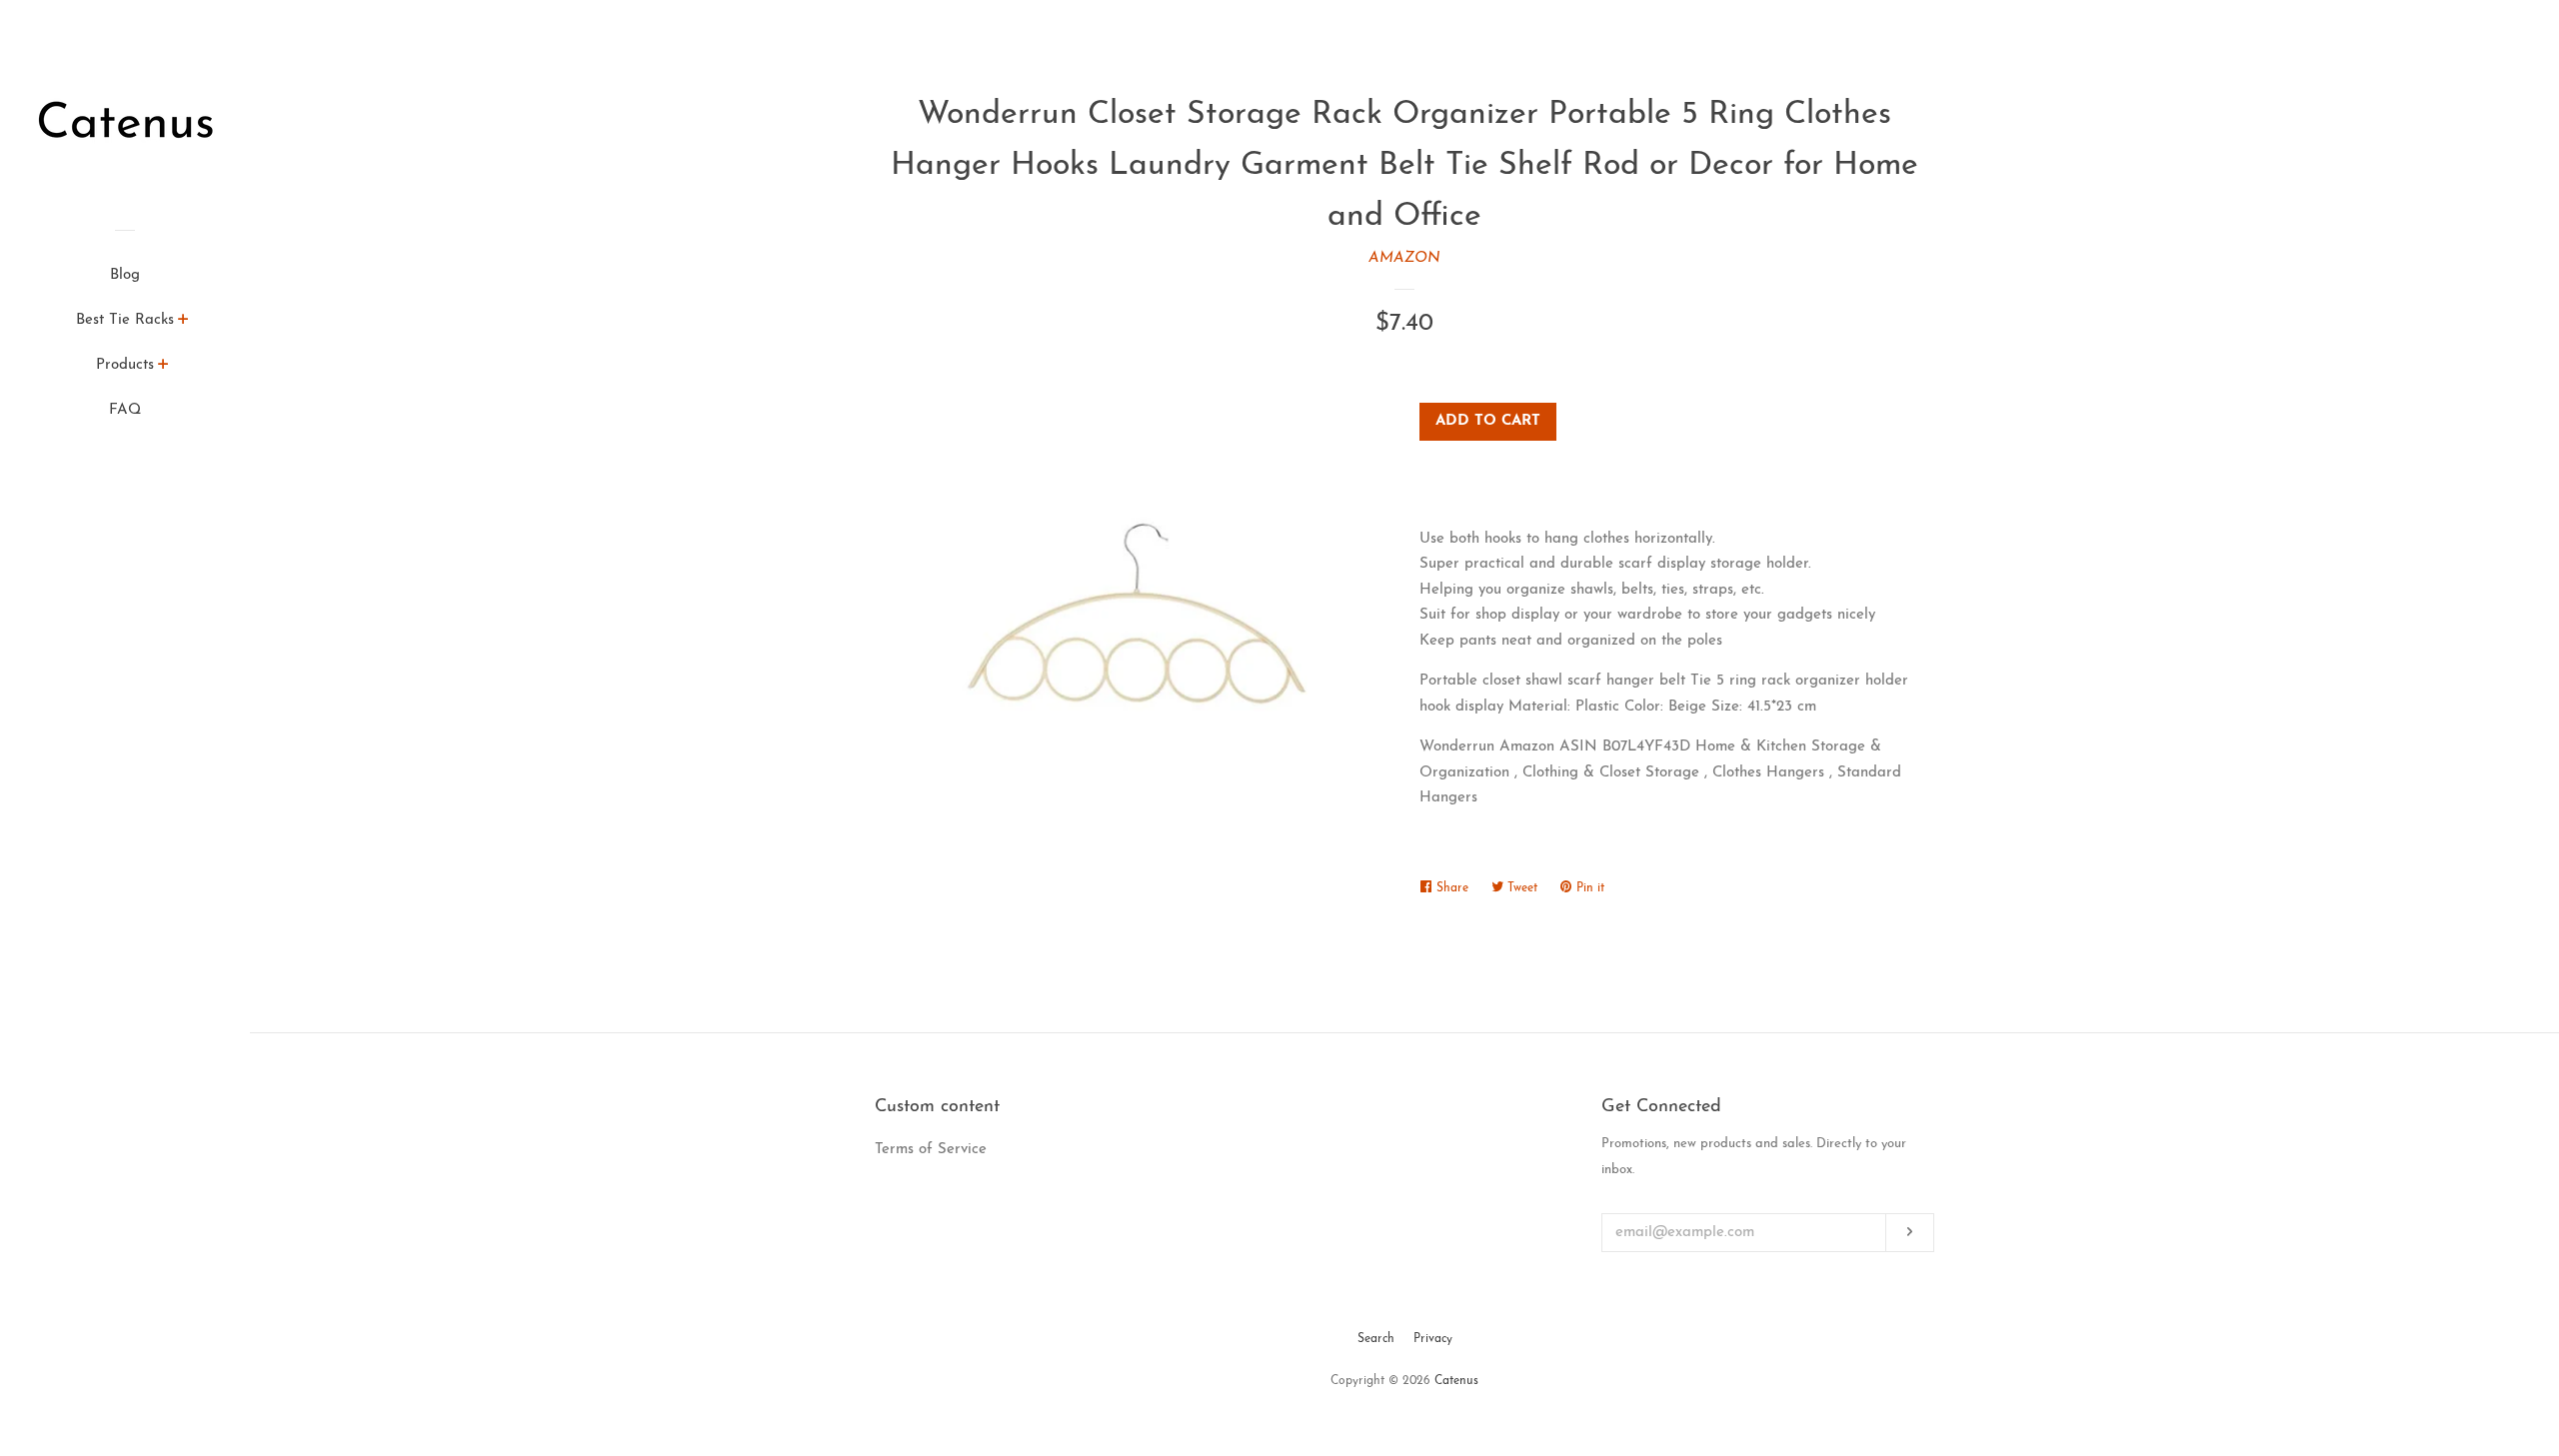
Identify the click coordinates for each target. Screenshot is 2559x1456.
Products (125, 365)
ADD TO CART (1488, 421)
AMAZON (1404, 258)
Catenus (1456, 1381)
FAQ (125, 410)
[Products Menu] (163, 368)
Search (1376, 1339)
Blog (125, 275)
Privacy (1433, 1339)
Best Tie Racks (125, 320)
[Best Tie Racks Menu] (183, 323)
